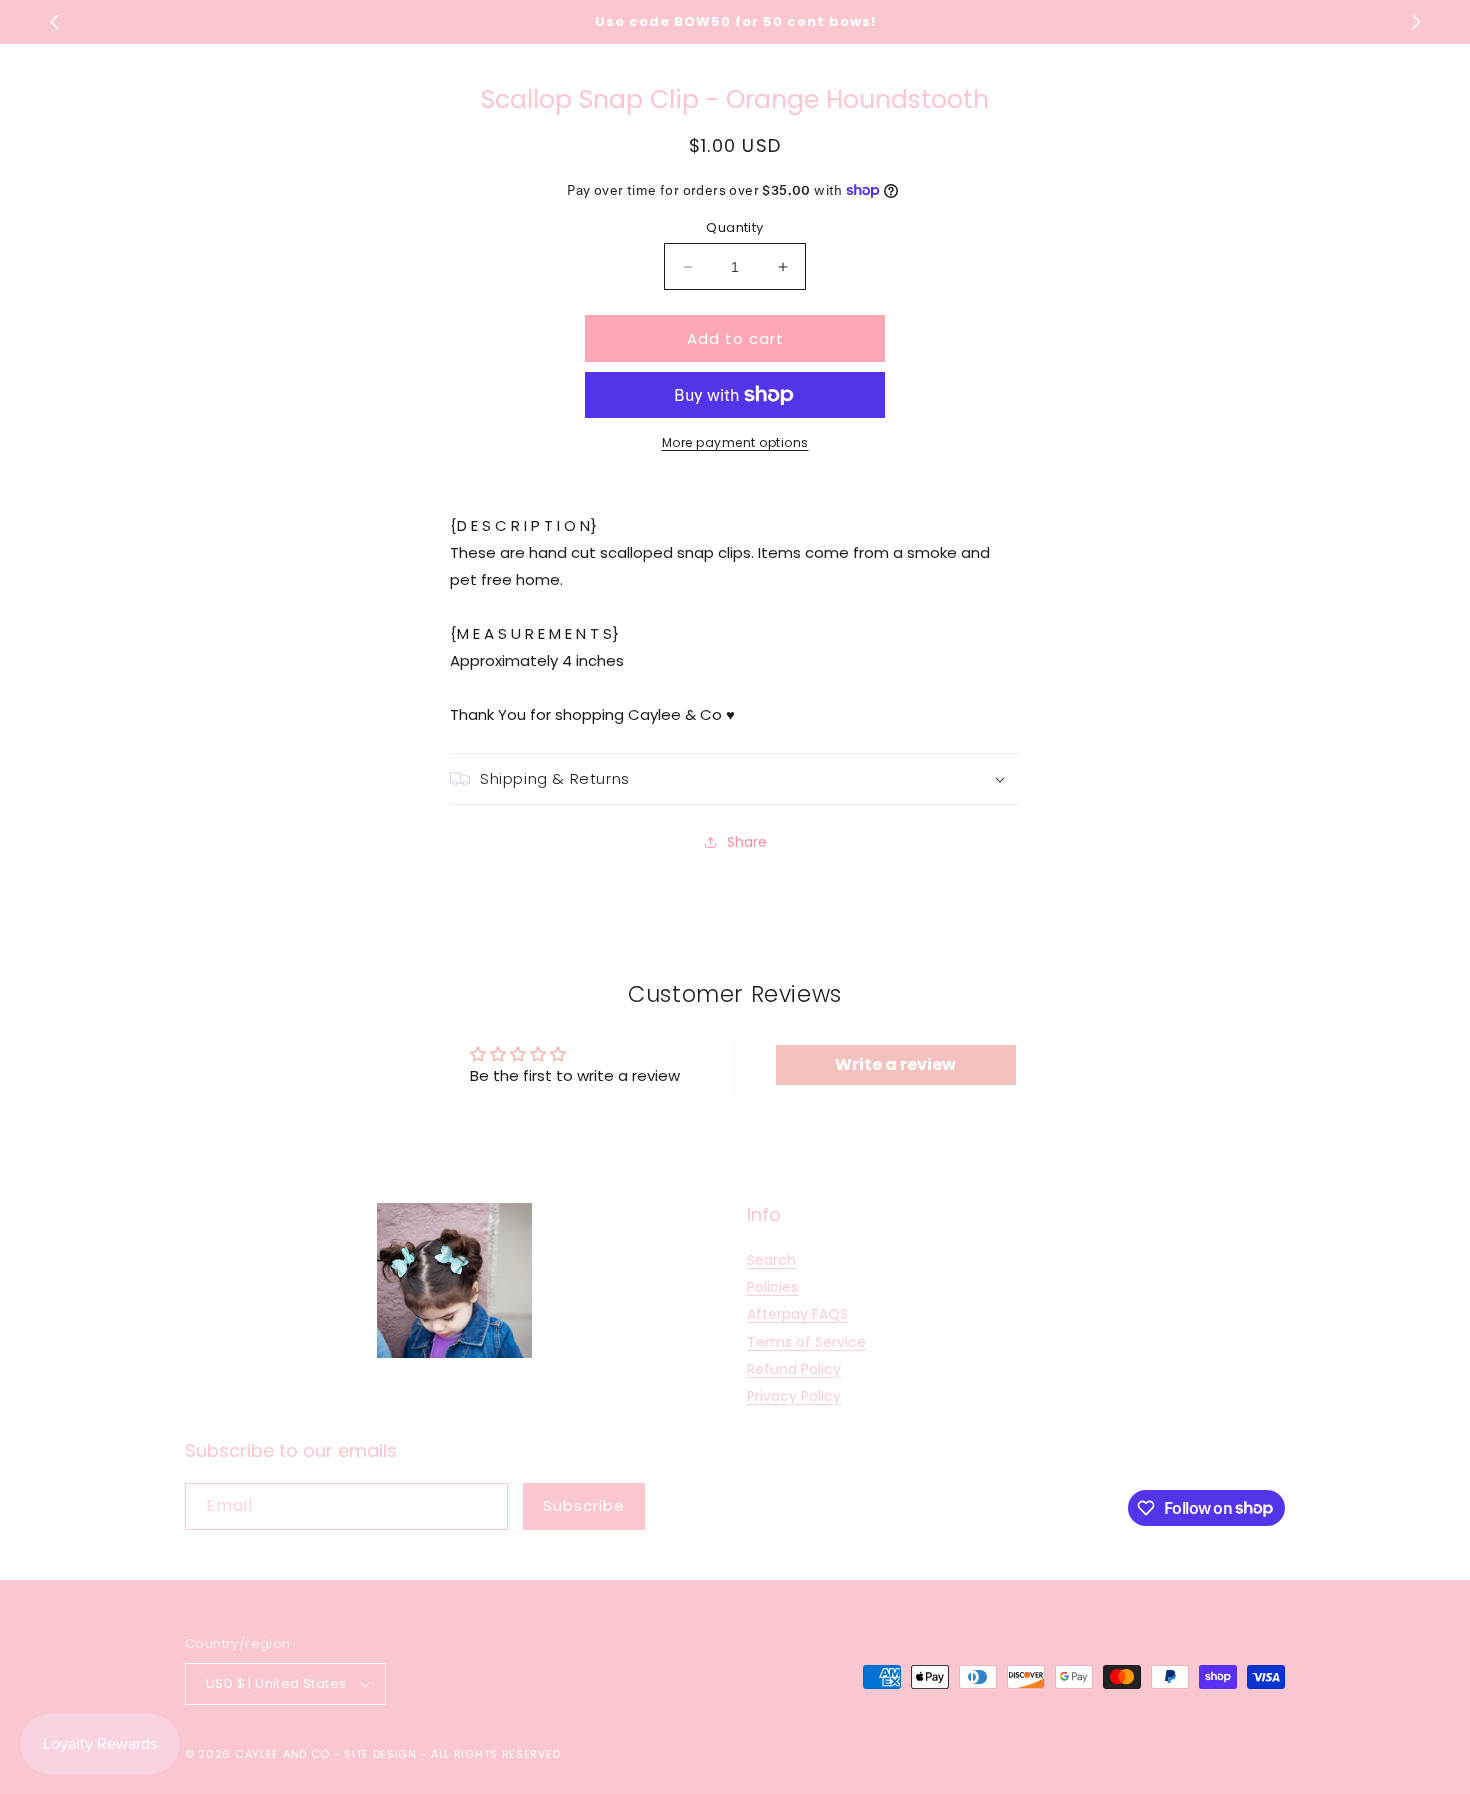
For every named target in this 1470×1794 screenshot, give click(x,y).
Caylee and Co (282, 1754)
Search (771, 1260)
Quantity (734, 227)
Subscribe (584, 1505)
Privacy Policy (794, 1396)
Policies (772, 1287)
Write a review (895, 1064)
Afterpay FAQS (797, 1314)
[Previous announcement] (54, 22)
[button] (735, 779)
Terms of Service (806, 1342)
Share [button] (747, 842)
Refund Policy (794, 1369)
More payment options (735, 442)
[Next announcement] (1416, 22)
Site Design (380, 1754)
